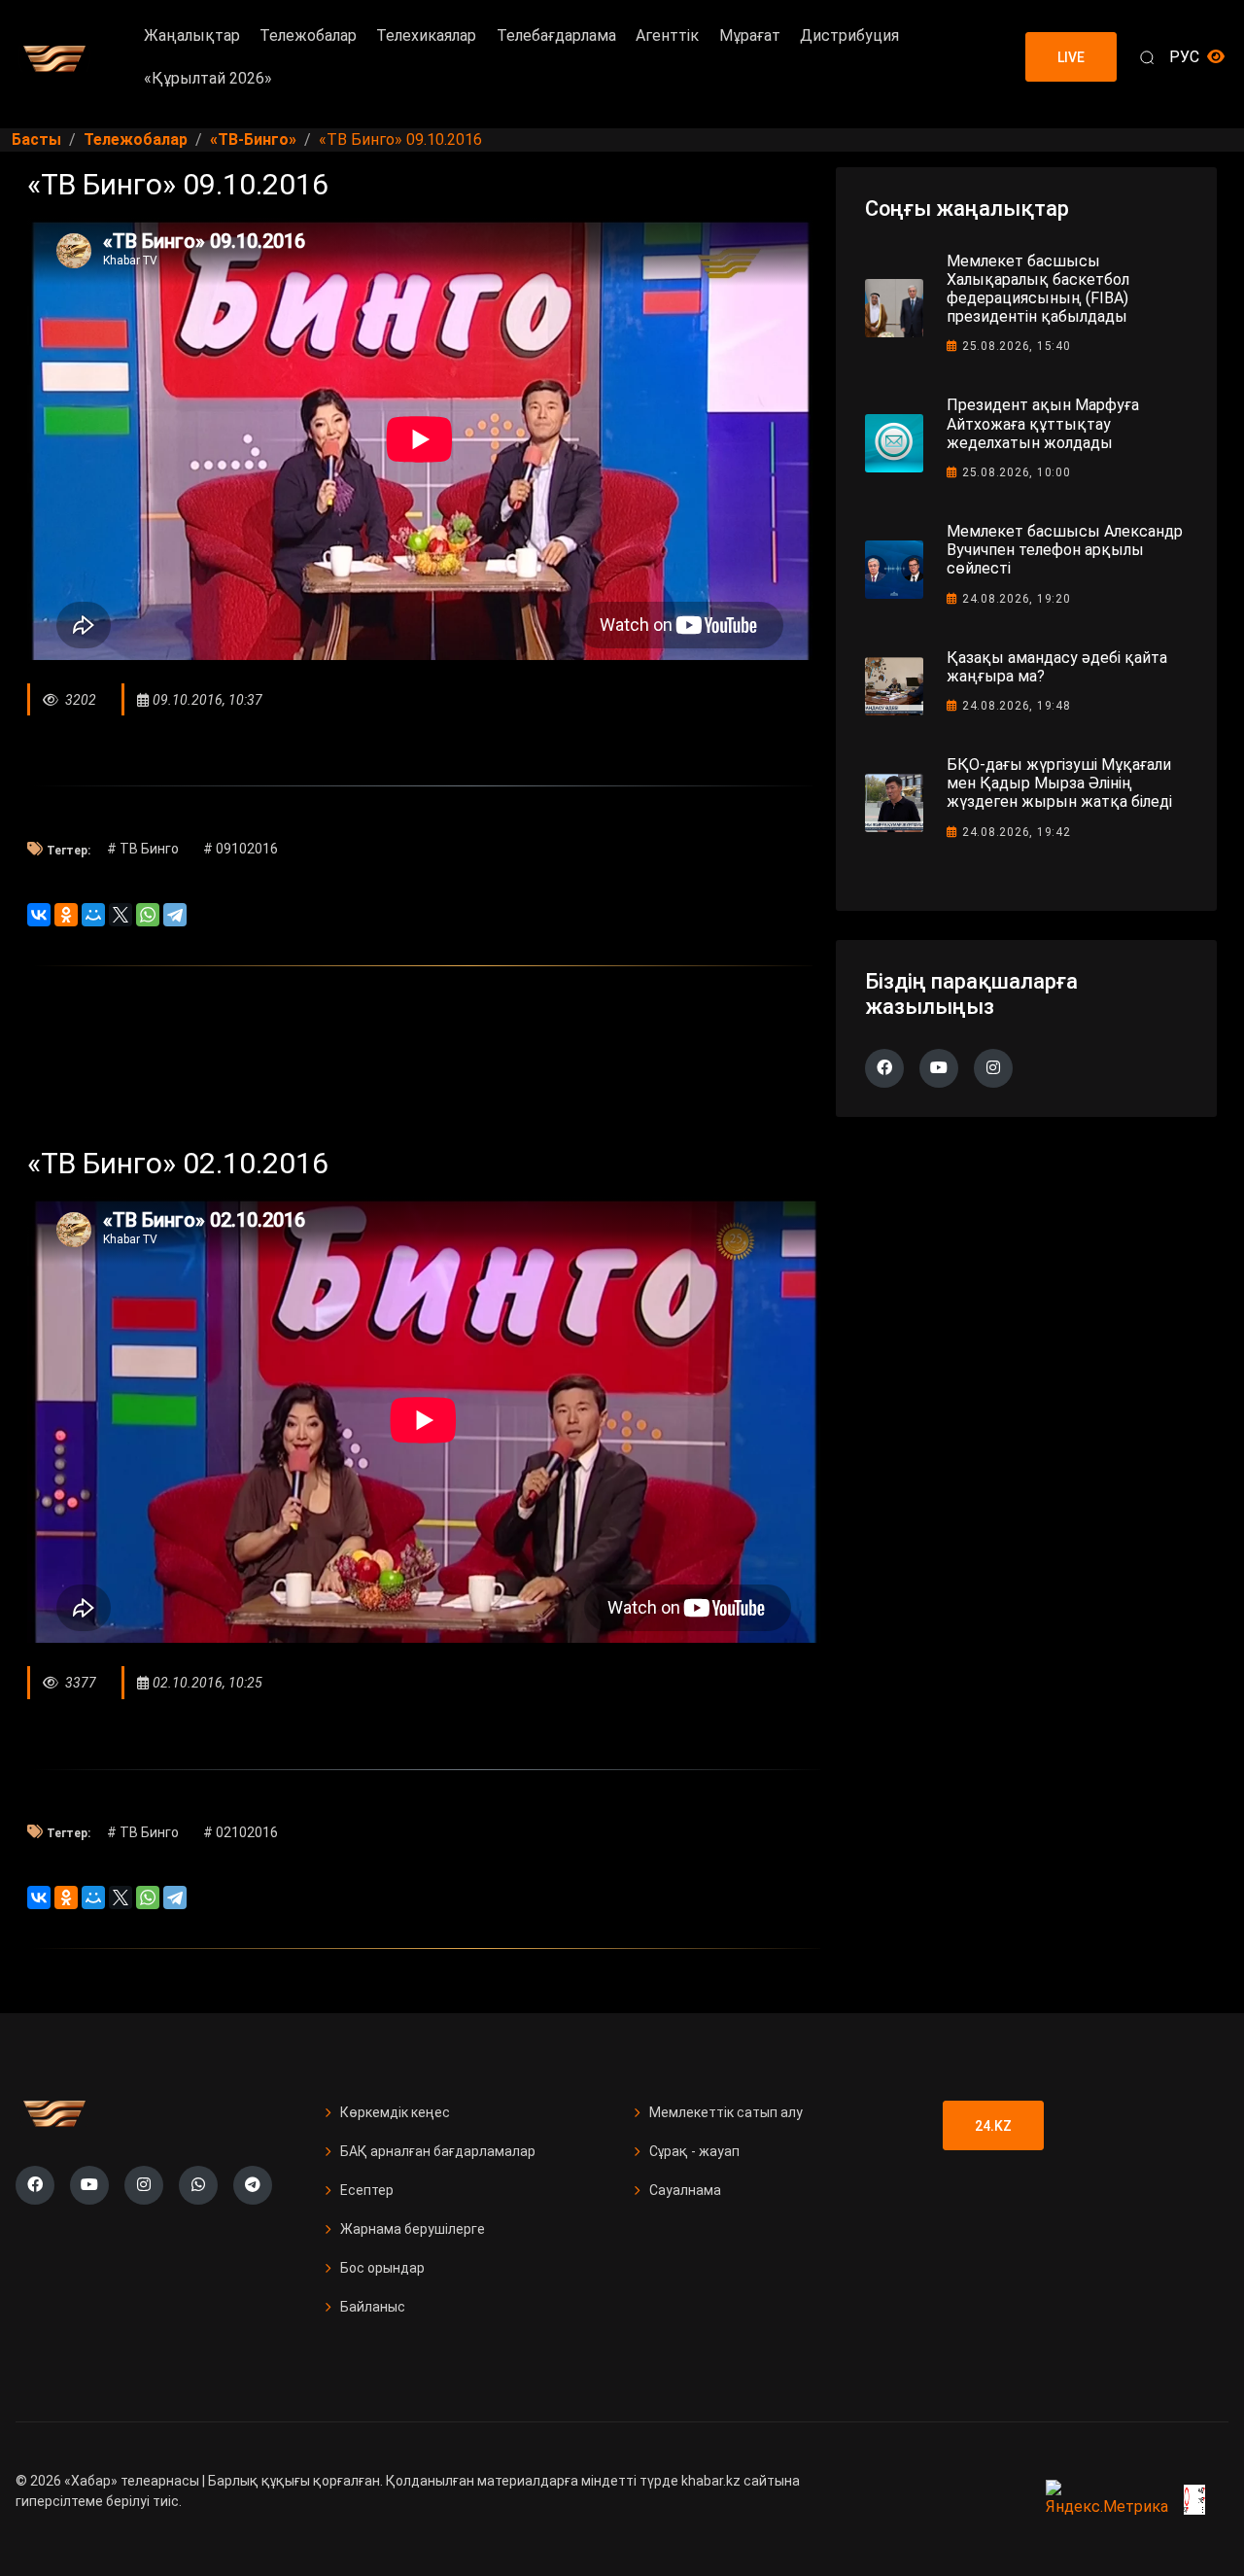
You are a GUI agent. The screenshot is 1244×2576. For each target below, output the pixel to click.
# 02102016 (241, 1832)
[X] (121, 915)
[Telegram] (175, 915)
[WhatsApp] (148, 915)
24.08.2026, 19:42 (1017, 832)
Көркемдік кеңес (395, 2112)
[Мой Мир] (93, 915)
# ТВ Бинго (143, 849)
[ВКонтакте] (39, 915)
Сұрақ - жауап (694, 2151)
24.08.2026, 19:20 (1017, 599)
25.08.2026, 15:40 (1017, 346)
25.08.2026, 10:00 (1017, 472)
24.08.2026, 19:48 (1017, 706)
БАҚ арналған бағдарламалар (438, 2151)
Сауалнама (685, 2190)
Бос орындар (382, 2268)
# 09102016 (241, 849)
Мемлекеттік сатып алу (726, 2112)
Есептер (367, 2190)
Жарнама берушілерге (413, 2229)
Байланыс (373, 2307)
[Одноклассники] (66, 915)
